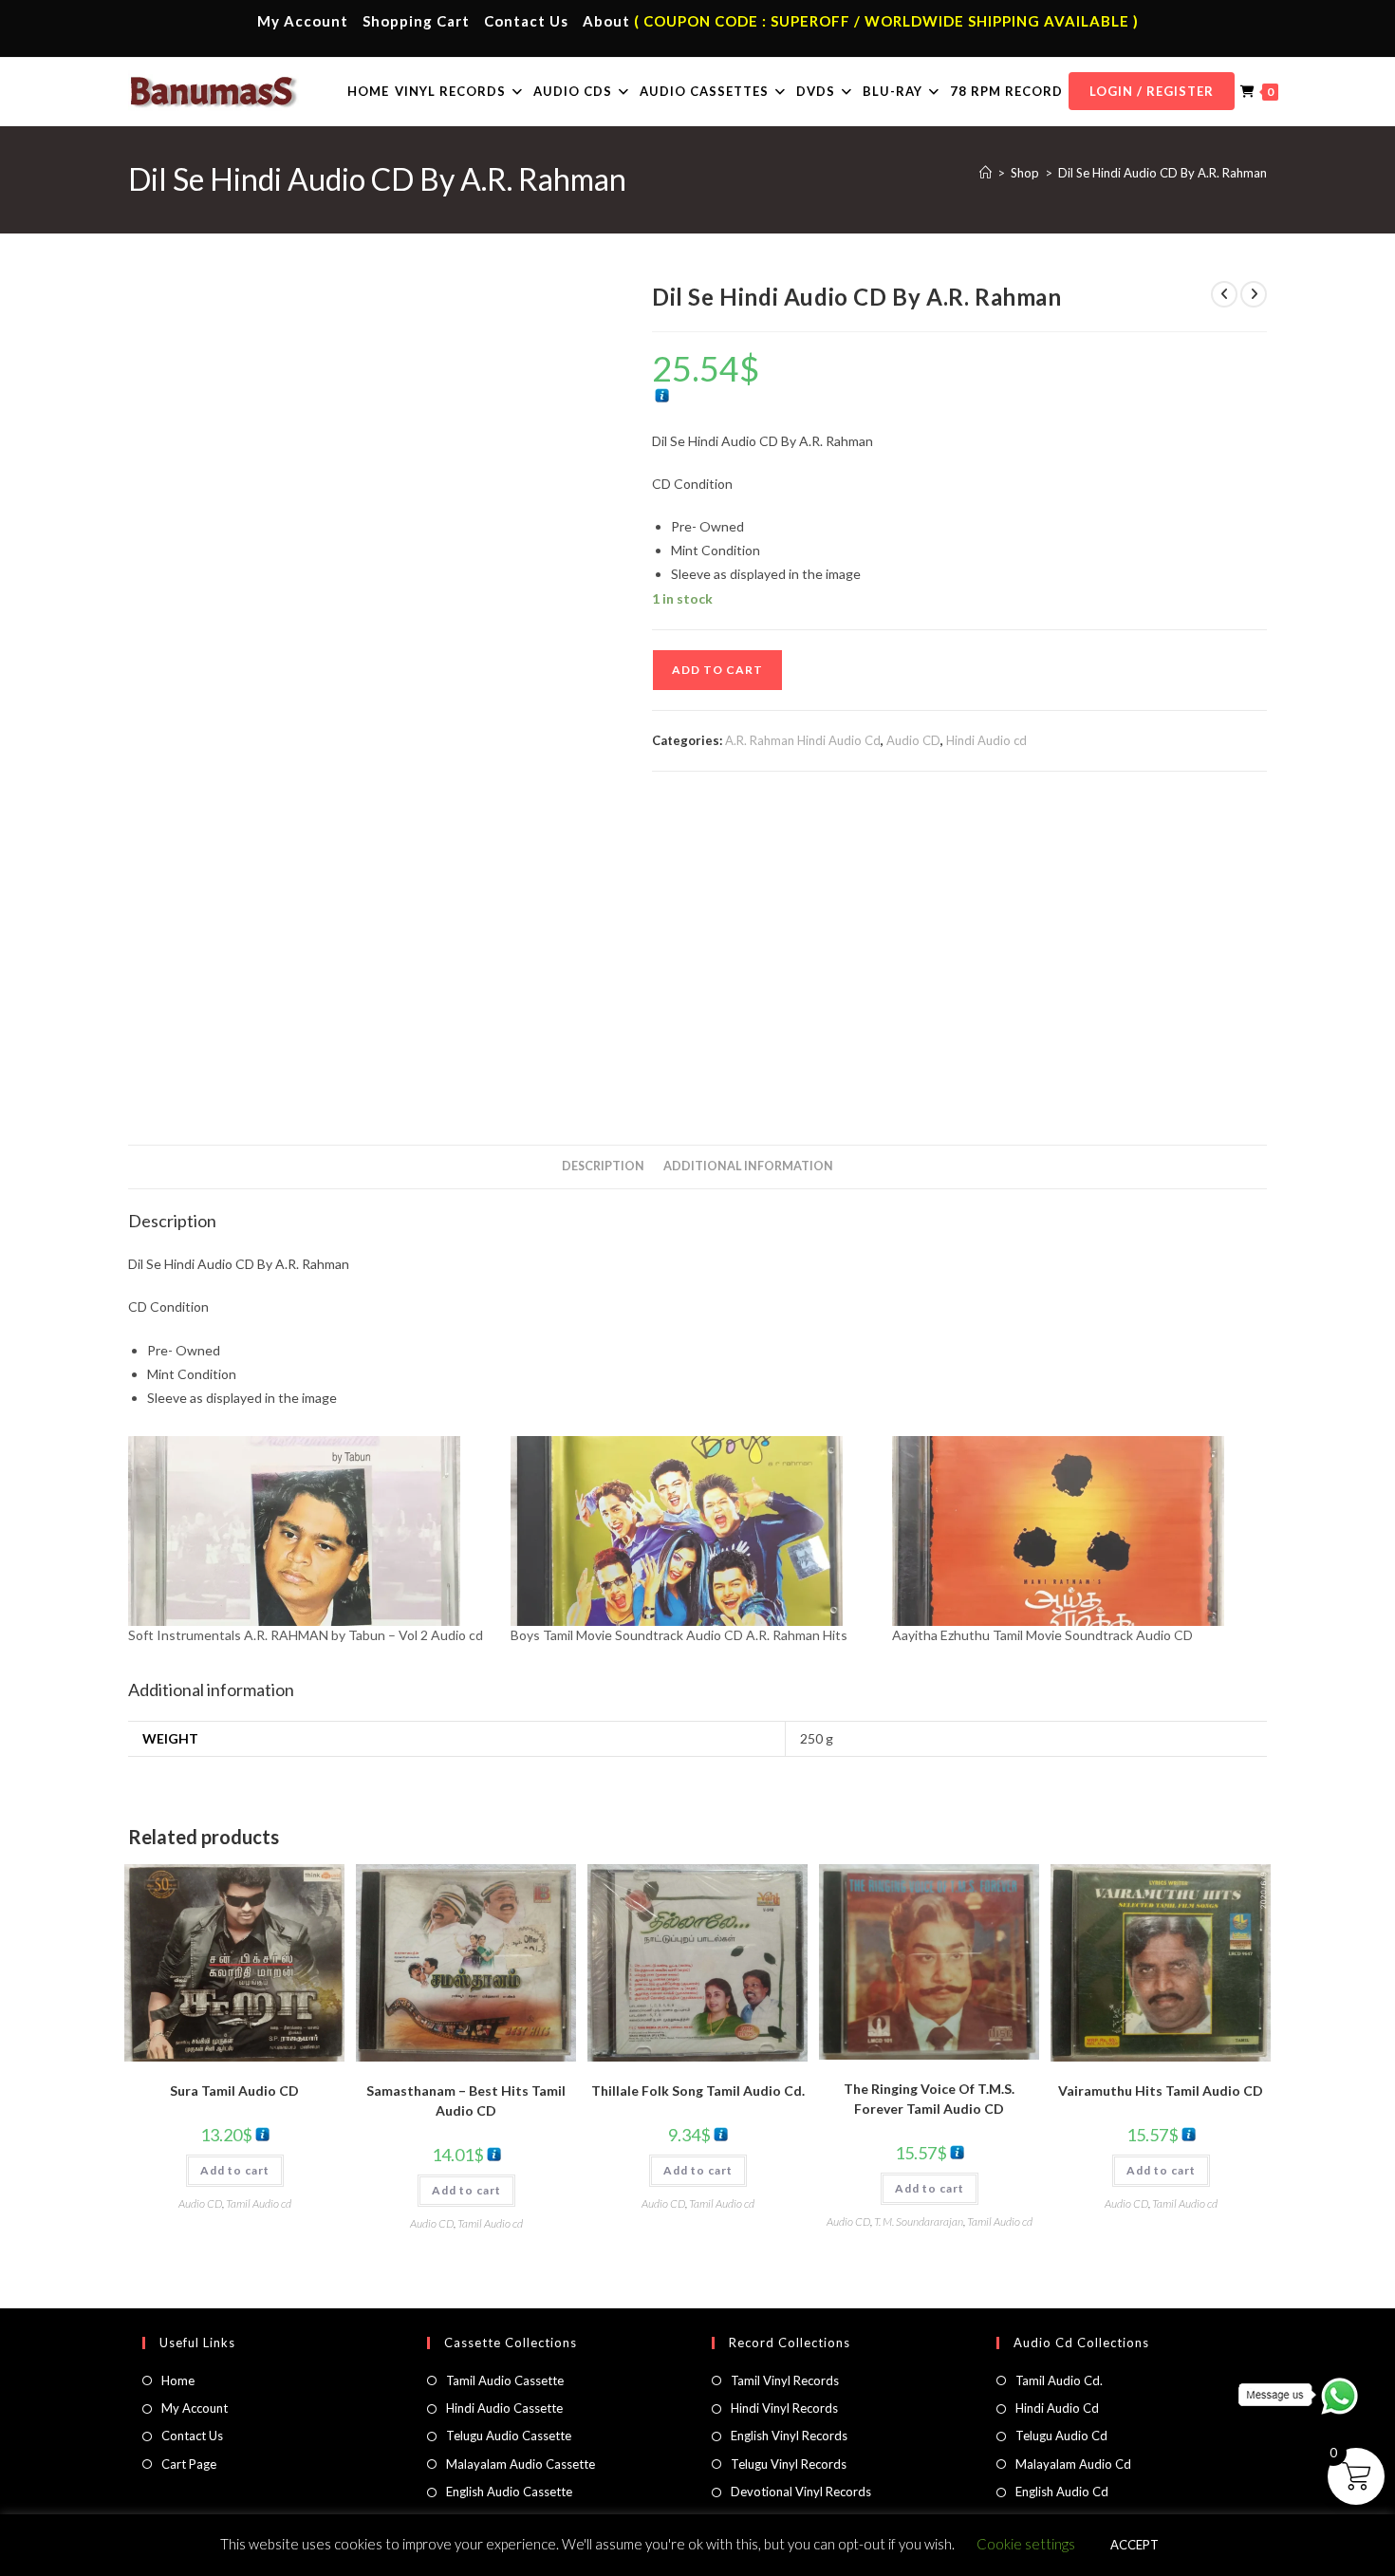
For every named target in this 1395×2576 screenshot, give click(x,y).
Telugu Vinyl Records (789, 2464)
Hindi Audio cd (986, 740)
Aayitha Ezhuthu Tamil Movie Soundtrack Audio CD (1042, 1635)
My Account (303, 21)
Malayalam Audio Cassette (521, 2464)
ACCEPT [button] (1135, 2545)
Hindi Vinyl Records (784, 2408)
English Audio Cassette (509, 2492)
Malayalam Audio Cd (1073, 2464)
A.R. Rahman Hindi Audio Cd (803, 740)
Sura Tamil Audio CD (234, 2091)
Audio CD (913, 740)
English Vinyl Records (789, 2436)
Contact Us (526, 21)
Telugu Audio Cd (1061, 2436)
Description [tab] (603, 1166)
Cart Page (189, 2464)
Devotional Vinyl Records (801, 2492)
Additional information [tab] (748, 1166)
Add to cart (717, 670)
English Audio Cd (1062, 2492)
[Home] (986, 173)
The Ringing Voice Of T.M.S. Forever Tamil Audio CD (929, 2099)
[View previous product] (1224, 294)
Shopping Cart (416, 21)
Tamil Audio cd (259, 2203)
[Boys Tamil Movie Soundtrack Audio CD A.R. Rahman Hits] (692, 1531)
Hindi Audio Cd (1057, 2408)
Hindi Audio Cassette (504, 2408)
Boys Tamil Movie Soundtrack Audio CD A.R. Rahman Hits (679, 1635)
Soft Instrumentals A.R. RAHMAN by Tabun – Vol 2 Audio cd (306, 1635)
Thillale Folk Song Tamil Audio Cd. (698, 2091)
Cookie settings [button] (1026, 2544)
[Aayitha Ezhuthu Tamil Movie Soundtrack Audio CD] (1074, 1531)
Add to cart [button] (235, 2170)
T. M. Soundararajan (919, 2221)
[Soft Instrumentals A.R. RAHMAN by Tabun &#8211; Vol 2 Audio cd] (310, 1531)
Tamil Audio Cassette (505, 2380)
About (606, 21)
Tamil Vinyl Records (785, 2380)
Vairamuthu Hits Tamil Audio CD (1161, 2091)
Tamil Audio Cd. (1059, 2380)
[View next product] (1254, 294)
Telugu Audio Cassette (509, 2436)
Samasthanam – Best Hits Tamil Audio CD (466, 2100)
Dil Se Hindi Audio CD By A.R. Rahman (1162, 173)
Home (178, 2380)
